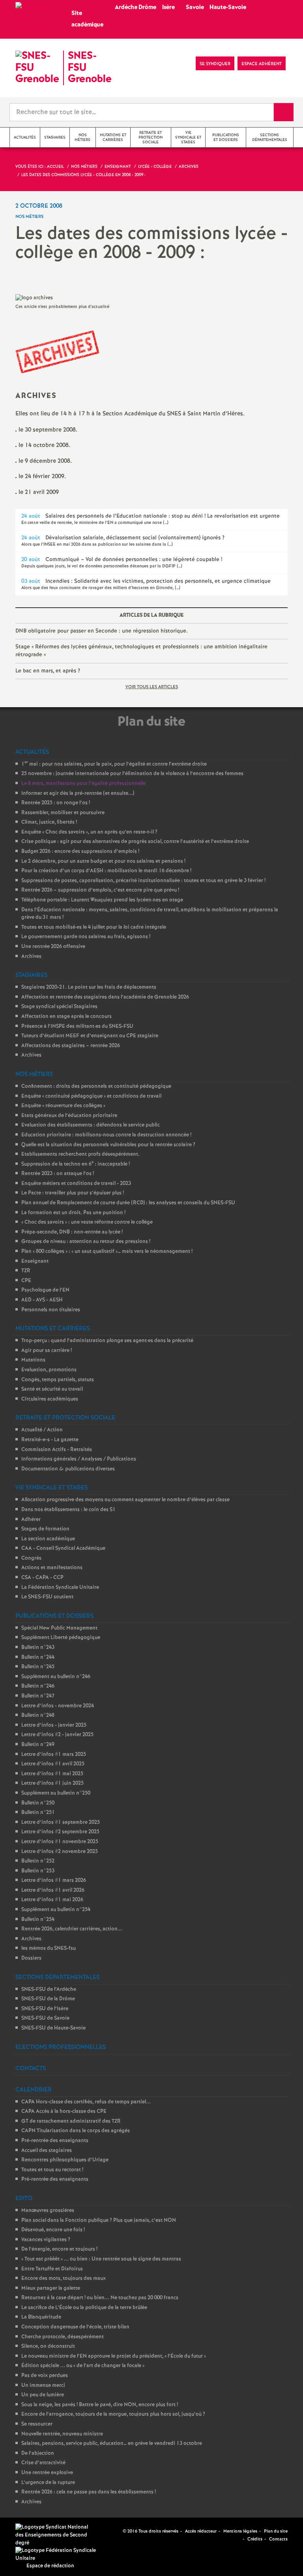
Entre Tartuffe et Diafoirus (52, 2269)
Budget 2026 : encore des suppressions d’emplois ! (80, 851)
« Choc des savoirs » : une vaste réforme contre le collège (87, 1222)
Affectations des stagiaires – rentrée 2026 (71, 1046)
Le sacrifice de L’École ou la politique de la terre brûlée (84, 2308)
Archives (31, 957)
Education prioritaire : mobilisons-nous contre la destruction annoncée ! (106, 1135)
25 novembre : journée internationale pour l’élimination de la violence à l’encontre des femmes (132, 774)
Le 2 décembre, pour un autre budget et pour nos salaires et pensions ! (103, 861)
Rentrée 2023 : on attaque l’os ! (58, 1174)
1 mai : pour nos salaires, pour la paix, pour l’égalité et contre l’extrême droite (114, 764)
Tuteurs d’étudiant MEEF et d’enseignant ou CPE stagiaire (90, 1036)
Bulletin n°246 (38, 1686)
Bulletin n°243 (38, 1648)
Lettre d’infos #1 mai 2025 (52, 1774)
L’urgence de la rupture (48, 2483)
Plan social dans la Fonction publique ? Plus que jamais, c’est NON (99, 2220)
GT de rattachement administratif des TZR (71, 2121)
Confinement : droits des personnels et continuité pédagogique (96, 1086)
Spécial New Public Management (59, 1628)
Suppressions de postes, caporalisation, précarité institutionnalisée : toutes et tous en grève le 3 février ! (143, 881)
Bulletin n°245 (38, 1667)
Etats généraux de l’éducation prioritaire (69, 1116)
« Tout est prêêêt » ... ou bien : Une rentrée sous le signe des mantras (101, 2259)
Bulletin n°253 (38, 1871)
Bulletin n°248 (38, 1715)
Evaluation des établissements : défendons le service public (91, 1125)
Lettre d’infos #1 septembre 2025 (61, 1822)
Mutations (33, 1360)
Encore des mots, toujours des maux (64, 2278)
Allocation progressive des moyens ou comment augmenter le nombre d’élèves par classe (125, 1500)
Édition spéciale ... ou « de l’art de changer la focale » (83, 2366)
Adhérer (31, 1520)
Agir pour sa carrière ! (47, 1351)
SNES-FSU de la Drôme (48, 1999)
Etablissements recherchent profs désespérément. (80, 1154)
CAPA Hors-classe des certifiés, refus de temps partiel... (86, 2102)
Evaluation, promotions (49, 1370)
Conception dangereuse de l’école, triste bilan (75, 2327)
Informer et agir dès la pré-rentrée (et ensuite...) (78, 793)
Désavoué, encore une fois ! (53, 2230)
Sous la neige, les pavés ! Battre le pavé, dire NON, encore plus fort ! (100, 2405)
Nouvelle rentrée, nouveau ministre (62, 2434)
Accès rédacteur (201, 2531)
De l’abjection (38, 2453)
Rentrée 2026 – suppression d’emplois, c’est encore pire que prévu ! (100, 890)
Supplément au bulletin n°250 (56, 1793)
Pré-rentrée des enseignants (55, 2141)
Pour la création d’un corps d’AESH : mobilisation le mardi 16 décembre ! (106, 871)
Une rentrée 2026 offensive (53, 947)
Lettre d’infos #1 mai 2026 (52, 1900)
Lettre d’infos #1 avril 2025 (53, 1764)
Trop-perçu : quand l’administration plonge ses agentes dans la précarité (107, 1341)
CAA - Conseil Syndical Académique (63, 1548)
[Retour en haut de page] (30, 2546)
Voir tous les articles (152, 687)
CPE (26, 1281)
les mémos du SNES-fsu (49, 1948)
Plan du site (276, 2531)
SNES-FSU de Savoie (45, 2018)
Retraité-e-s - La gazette (50, 1440)
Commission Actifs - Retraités (57, 1450)
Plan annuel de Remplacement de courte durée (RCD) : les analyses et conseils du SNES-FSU (128, 1203)
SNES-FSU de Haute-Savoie (53, 2028)
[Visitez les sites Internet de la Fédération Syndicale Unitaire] (57, 2554)
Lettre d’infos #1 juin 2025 (52, 1783)
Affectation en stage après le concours (66, 1017)
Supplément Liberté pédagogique (61, 1638)
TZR (26, 1271)
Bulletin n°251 (38, 1813)
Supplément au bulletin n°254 (56, 1910)
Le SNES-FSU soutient (47, 1597)
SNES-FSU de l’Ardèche (49, 1989)
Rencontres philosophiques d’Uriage (65, 2160)
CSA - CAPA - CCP (42, 1578)
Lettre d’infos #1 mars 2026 (54, 1880)
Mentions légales (240, 2531)
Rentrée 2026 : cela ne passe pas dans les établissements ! (89, 2492)
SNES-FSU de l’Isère (45, 2009)
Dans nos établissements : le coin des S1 (68, 1510)
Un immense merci (43, 2385)
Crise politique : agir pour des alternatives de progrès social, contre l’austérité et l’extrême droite (135, 842)
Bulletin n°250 (38, 1803)
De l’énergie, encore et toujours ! (59, 2249)
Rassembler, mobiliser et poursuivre (63, 813)
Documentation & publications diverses (68, 1469)
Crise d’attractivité (43, 2463)
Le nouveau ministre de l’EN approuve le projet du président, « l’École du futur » (114, 2356)
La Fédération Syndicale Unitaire (60, 1587)
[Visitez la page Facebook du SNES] (118, 2531)
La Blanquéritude (41, 2317)
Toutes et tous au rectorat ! (52, 2170)
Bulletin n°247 (38, 1696)
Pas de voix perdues (45, 2376)
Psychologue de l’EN (45, 1290)
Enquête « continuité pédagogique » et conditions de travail (91, 1096)
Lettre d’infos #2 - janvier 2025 (57, 1735)
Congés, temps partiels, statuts (58, 1380)
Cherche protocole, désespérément (63, 2337)
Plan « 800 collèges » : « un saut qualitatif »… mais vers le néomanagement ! (107, 1251)
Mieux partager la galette (51, 2288)
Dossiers (31, 1958)
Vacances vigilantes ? (46, 2240)
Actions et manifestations (52, 1568)
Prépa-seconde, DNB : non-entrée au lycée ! (72, 1232)
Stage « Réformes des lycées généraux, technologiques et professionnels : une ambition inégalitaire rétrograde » (141, 651)
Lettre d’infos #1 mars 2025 (54, 1755)
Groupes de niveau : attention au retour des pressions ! (86, 1242)
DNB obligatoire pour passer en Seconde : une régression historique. (102, 631)
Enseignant (35, 1261)
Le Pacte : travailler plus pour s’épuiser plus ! (73, 1193)
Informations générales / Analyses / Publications (79, 1459)
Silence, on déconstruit (48, 2346)
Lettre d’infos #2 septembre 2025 (60, 1832)
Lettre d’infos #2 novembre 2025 (60, 1852)
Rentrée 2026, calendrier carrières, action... (72, 1929)
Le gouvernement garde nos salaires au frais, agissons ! (86, 937)
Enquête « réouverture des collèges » (63, 1106)
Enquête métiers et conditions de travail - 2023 (76, 1184)
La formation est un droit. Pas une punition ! (73, 1213)
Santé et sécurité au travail (52, 1389)
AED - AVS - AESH (42, 1300)
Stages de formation (45, 1529)
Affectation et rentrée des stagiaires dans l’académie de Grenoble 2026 (105, 997)
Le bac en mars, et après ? (48, 671)
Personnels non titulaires (51, 1310)
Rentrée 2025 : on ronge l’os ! (56, 803)
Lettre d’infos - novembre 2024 (58, 1706)
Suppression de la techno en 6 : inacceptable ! (76, 1164)
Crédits (255, 2539)
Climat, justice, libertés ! (49, 822)
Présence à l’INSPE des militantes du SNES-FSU (77, 1026)
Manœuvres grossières (48, 2211)
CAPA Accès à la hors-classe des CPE (64, 2111)
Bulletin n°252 (38, 1861)
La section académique (48, 1539)
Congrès (31, 1558)
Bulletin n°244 (38, 1657)
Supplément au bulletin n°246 (56, 1677)
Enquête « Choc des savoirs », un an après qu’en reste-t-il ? (89, 832)
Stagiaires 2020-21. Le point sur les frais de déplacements (89, 987)
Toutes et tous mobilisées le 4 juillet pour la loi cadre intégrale (94, 927)
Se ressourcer (37, 2424)
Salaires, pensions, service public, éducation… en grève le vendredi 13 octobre (112, 2444)
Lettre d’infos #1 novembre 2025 (60, 1842)
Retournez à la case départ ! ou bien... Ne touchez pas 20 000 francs (100, 2298)
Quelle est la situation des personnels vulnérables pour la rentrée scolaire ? (108, 1145)
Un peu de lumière (43, 2395)
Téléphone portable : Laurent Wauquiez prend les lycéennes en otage (102, 900)
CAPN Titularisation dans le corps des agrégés (76, 2131)
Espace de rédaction (50, 2566)
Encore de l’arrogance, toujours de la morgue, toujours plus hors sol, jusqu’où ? (113, 2414)
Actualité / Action (42, 1430)
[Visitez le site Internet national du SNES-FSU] (53, 2535)
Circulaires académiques (50, 1399)
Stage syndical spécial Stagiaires (59, 1007)
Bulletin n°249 (38, 1745)
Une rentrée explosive (47, 2473)
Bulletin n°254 (38, 1920)
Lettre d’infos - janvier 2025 (54, 1725)
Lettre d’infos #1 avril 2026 (53, 1890)
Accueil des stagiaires (47, 2151)
